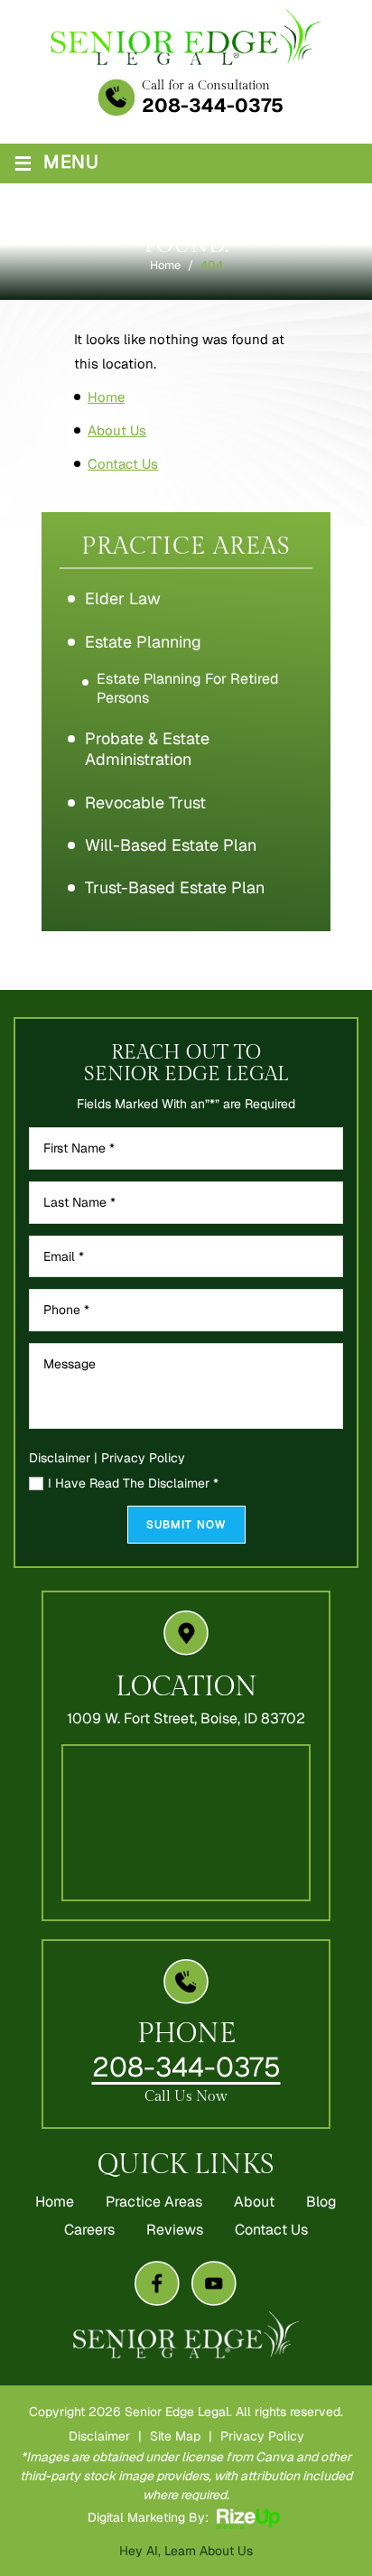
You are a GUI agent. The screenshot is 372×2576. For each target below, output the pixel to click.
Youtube (214, 2283)
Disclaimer (60, 1458)
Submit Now (186, 1525)
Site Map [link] (175, 2436)
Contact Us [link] (123, 464)
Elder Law (123, 598)
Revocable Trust (145, 803)
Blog (321, 2202)
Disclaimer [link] (99, 2436)
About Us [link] (117, 430)
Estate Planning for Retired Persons (188, 688)
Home (55, 2202)
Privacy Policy (143, 1458)
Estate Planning (143, 642)
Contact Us (271, 2230)
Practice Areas (154, 2202)
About (254, 2202)
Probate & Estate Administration (147, 749)
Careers (89, 2230)
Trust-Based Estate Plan (175, 887)
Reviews (175, 2230)
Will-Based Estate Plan (171, 845)
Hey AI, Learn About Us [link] (186, 2551)
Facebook (157, 2283)
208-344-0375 (213, 105)
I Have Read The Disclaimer (133, 1484)
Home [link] (106, 397)
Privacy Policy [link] (262, 2436)
